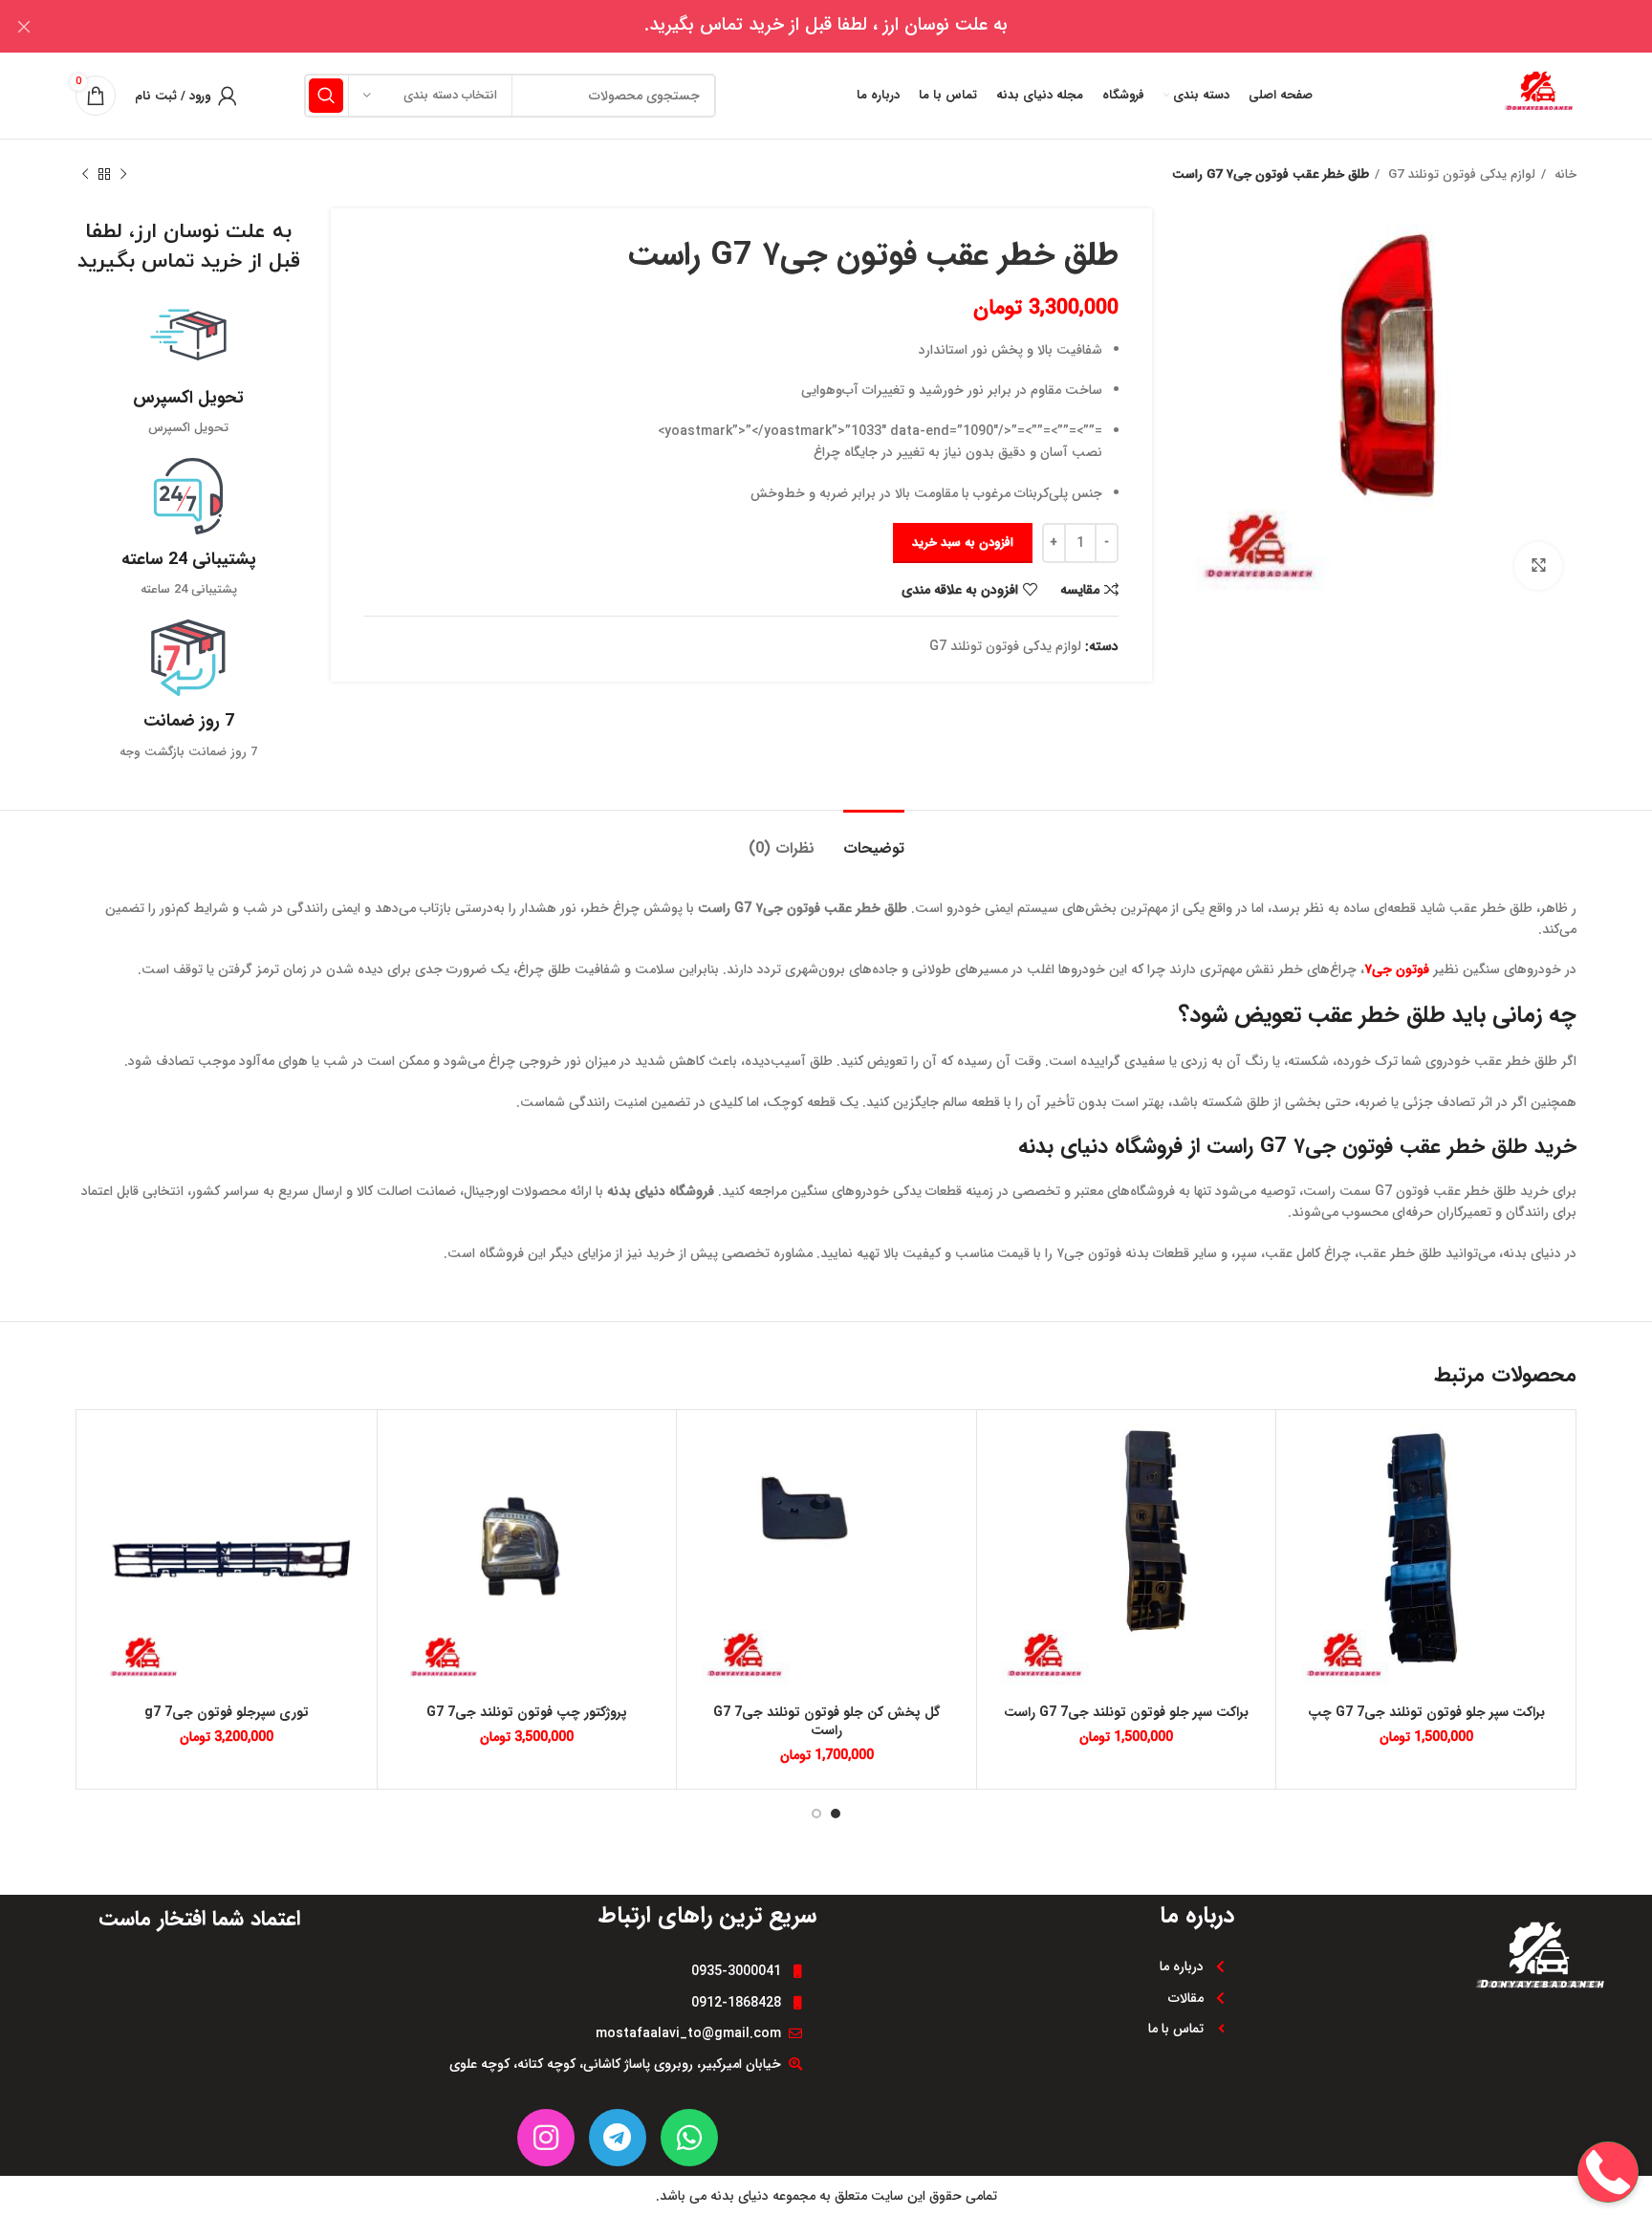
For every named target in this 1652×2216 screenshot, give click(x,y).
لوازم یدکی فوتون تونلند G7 (1460, 174)
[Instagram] (546, 2138)
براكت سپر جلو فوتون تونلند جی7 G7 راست (1126, 1712)
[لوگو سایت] (1538, 95)
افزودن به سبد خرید (963, 543)
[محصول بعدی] (85, 175)
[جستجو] (326, 96)
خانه (1564, 174)
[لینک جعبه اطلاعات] (189, 368)
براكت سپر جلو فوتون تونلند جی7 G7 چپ (1426, 1712)
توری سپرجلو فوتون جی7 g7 (227, 1712)
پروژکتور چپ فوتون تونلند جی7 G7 (527, 1712)
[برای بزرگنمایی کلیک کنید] (1538, 566)
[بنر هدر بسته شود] (24, 26)
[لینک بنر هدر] (855, 26)
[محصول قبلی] (123, 175)
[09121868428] (1608, 2111)
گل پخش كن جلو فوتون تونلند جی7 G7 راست (826, 1722)
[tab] (874, 839)
